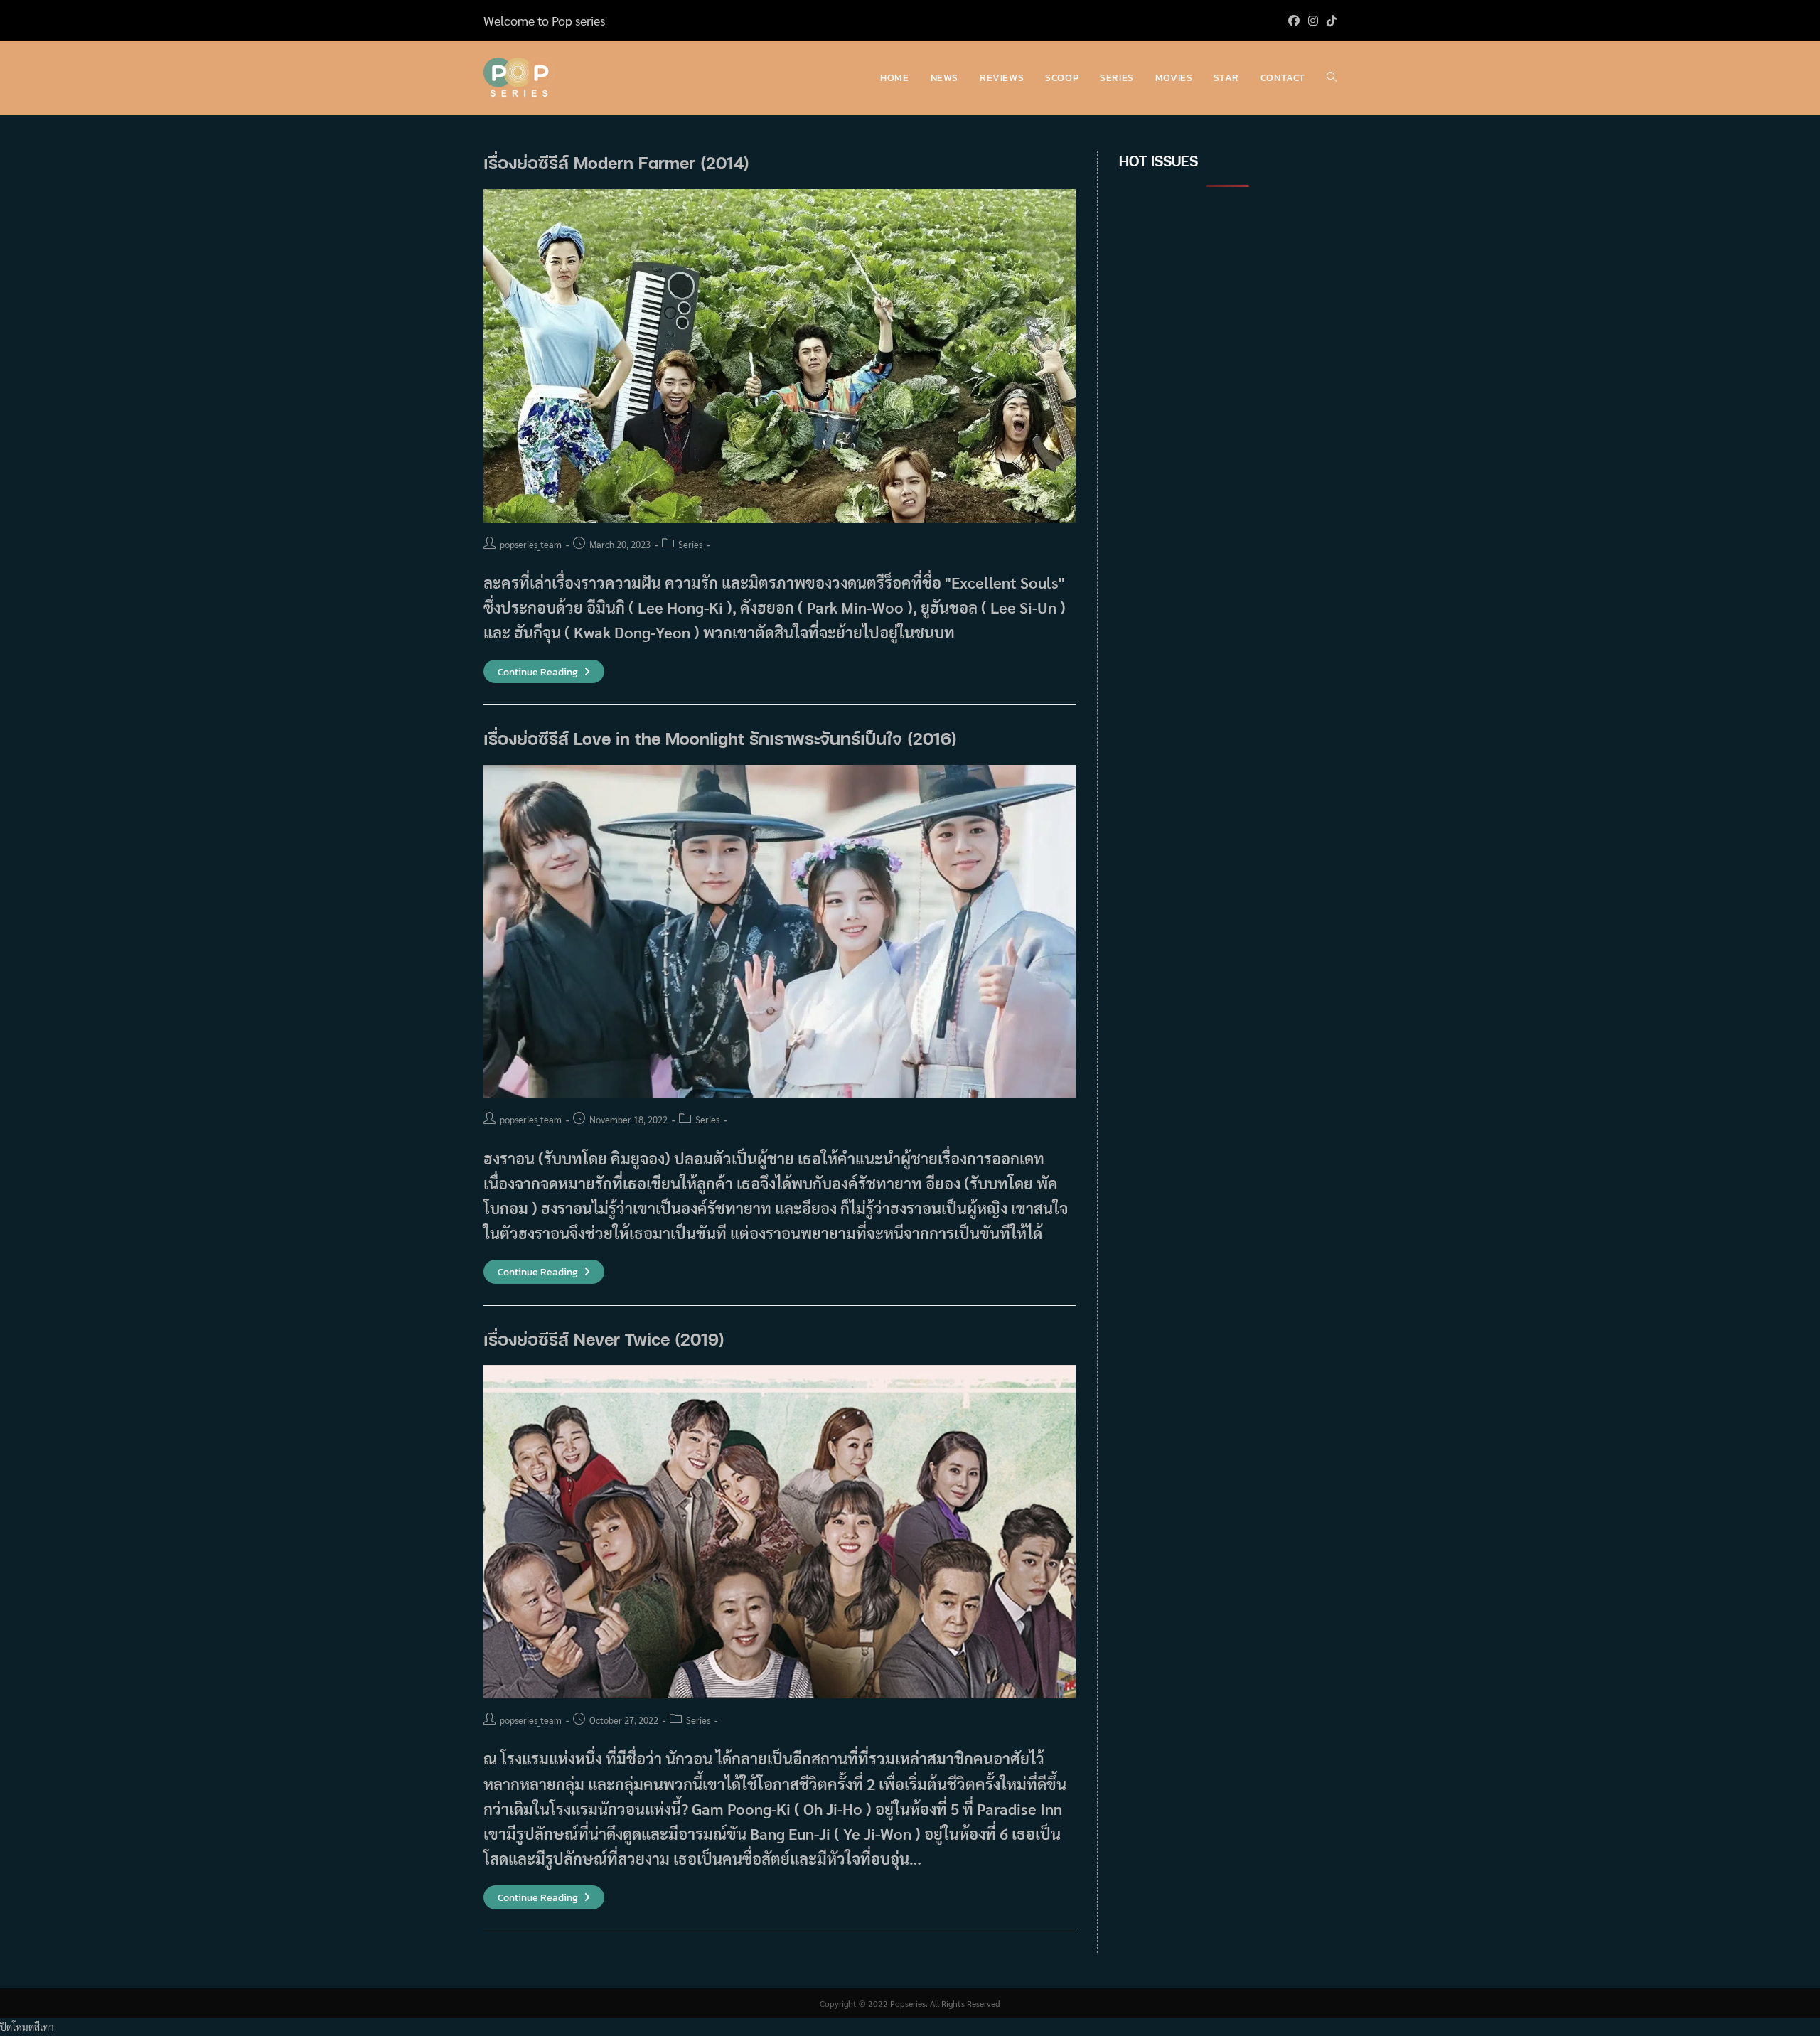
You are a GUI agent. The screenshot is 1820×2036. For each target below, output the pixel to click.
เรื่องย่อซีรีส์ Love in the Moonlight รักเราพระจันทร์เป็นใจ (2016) (720, 738)
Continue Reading (544, 672)
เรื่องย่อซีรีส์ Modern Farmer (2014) (616, 162)
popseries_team (531, 544)
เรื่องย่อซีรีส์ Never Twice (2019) (604, 1339)
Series (690, 544)
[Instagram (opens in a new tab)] (1313, 21)
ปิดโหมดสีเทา (27, 2027)
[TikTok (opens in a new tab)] (1329, 21)
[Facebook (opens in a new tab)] (1294, 21)
